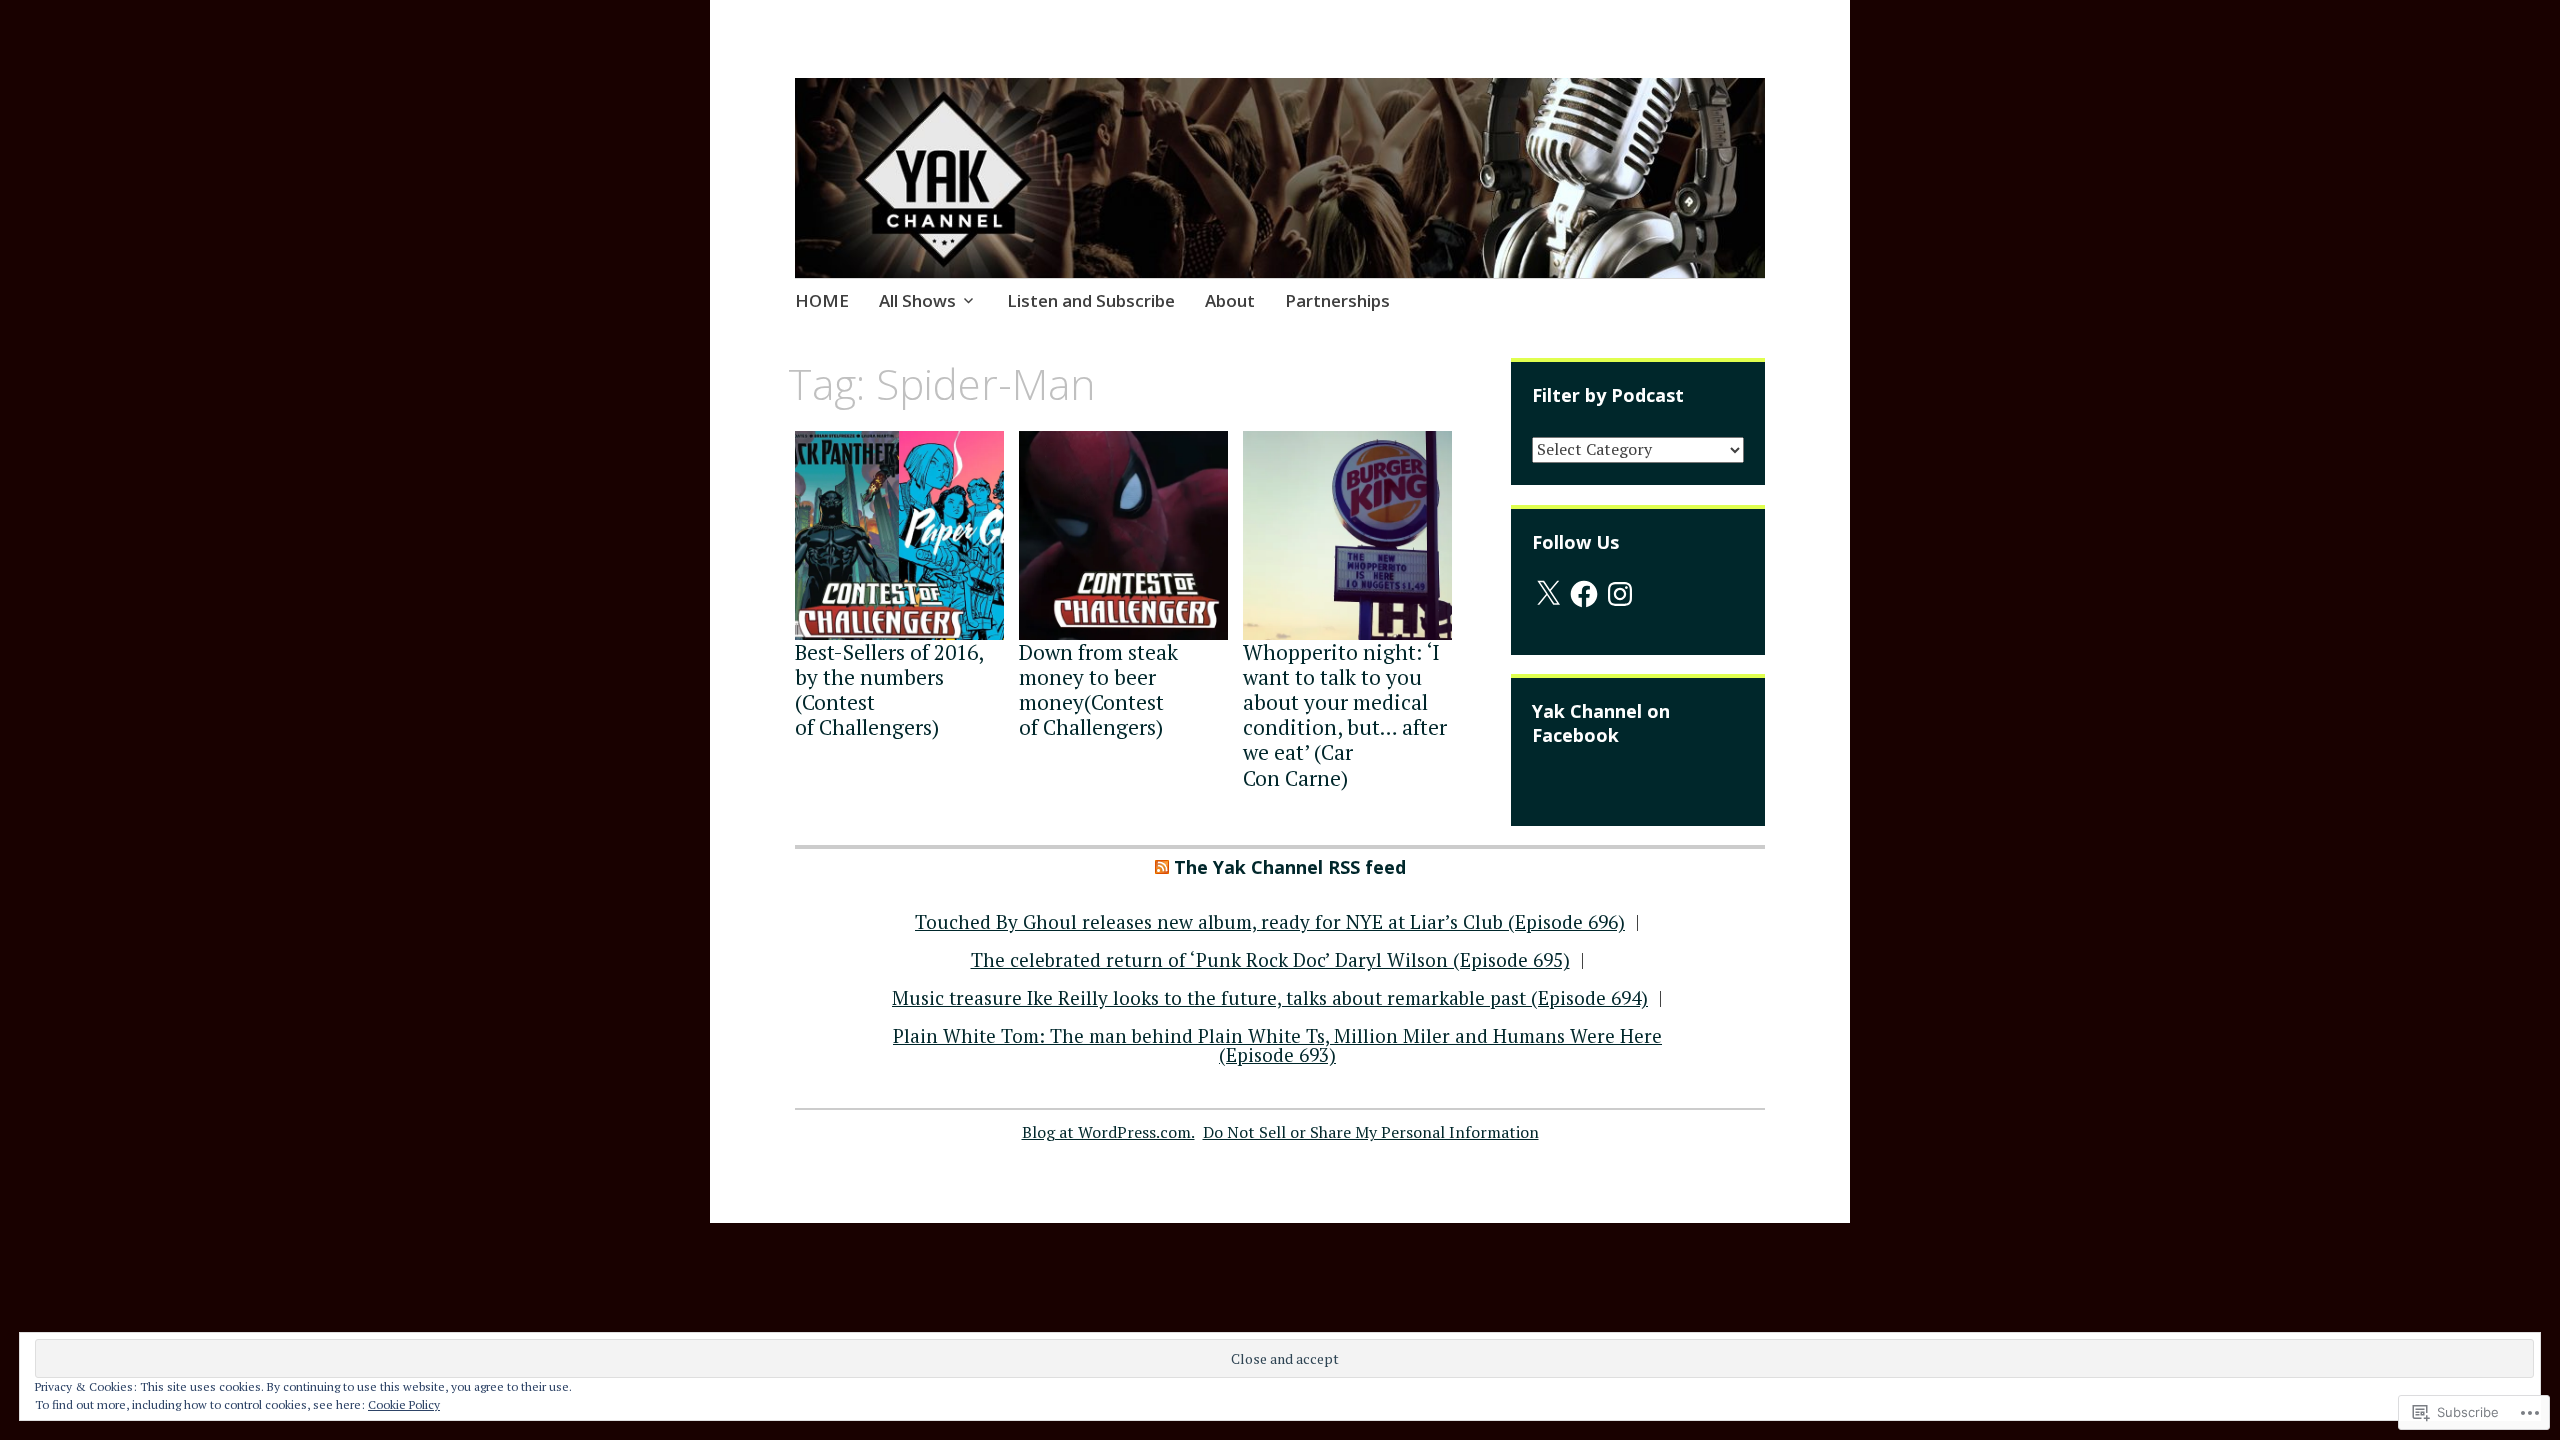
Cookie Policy (404, 1404)
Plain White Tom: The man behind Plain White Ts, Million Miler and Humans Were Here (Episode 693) (1277, 1045)
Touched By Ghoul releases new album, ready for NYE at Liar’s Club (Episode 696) (1270, 921)
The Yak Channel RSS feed (1290, 867)
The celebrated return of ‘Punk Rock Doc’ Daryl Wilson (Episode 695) (1270, 959)
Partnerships (1337, 300)
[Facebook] (1584, 594)
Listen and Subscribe (1091, 300)
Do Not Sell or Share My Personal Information (1371, 1132)
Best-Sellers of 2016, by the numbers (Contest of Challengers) (889, 690)
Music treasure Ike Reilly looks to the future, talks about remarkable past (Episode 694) (1270, 997)
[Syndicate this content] (1162, 867)
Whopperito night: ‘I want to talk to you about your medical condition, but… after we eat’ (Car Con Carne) (1345, 715)
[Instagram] (1620, 594)
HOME (822, 300)
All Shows (917, 300)
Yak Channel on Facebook (1601, 723)
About (1230, 300)
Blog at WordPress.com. (1108, 1132)
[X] (1548, 594)
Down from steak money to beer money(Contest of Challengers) (1098, 690)
